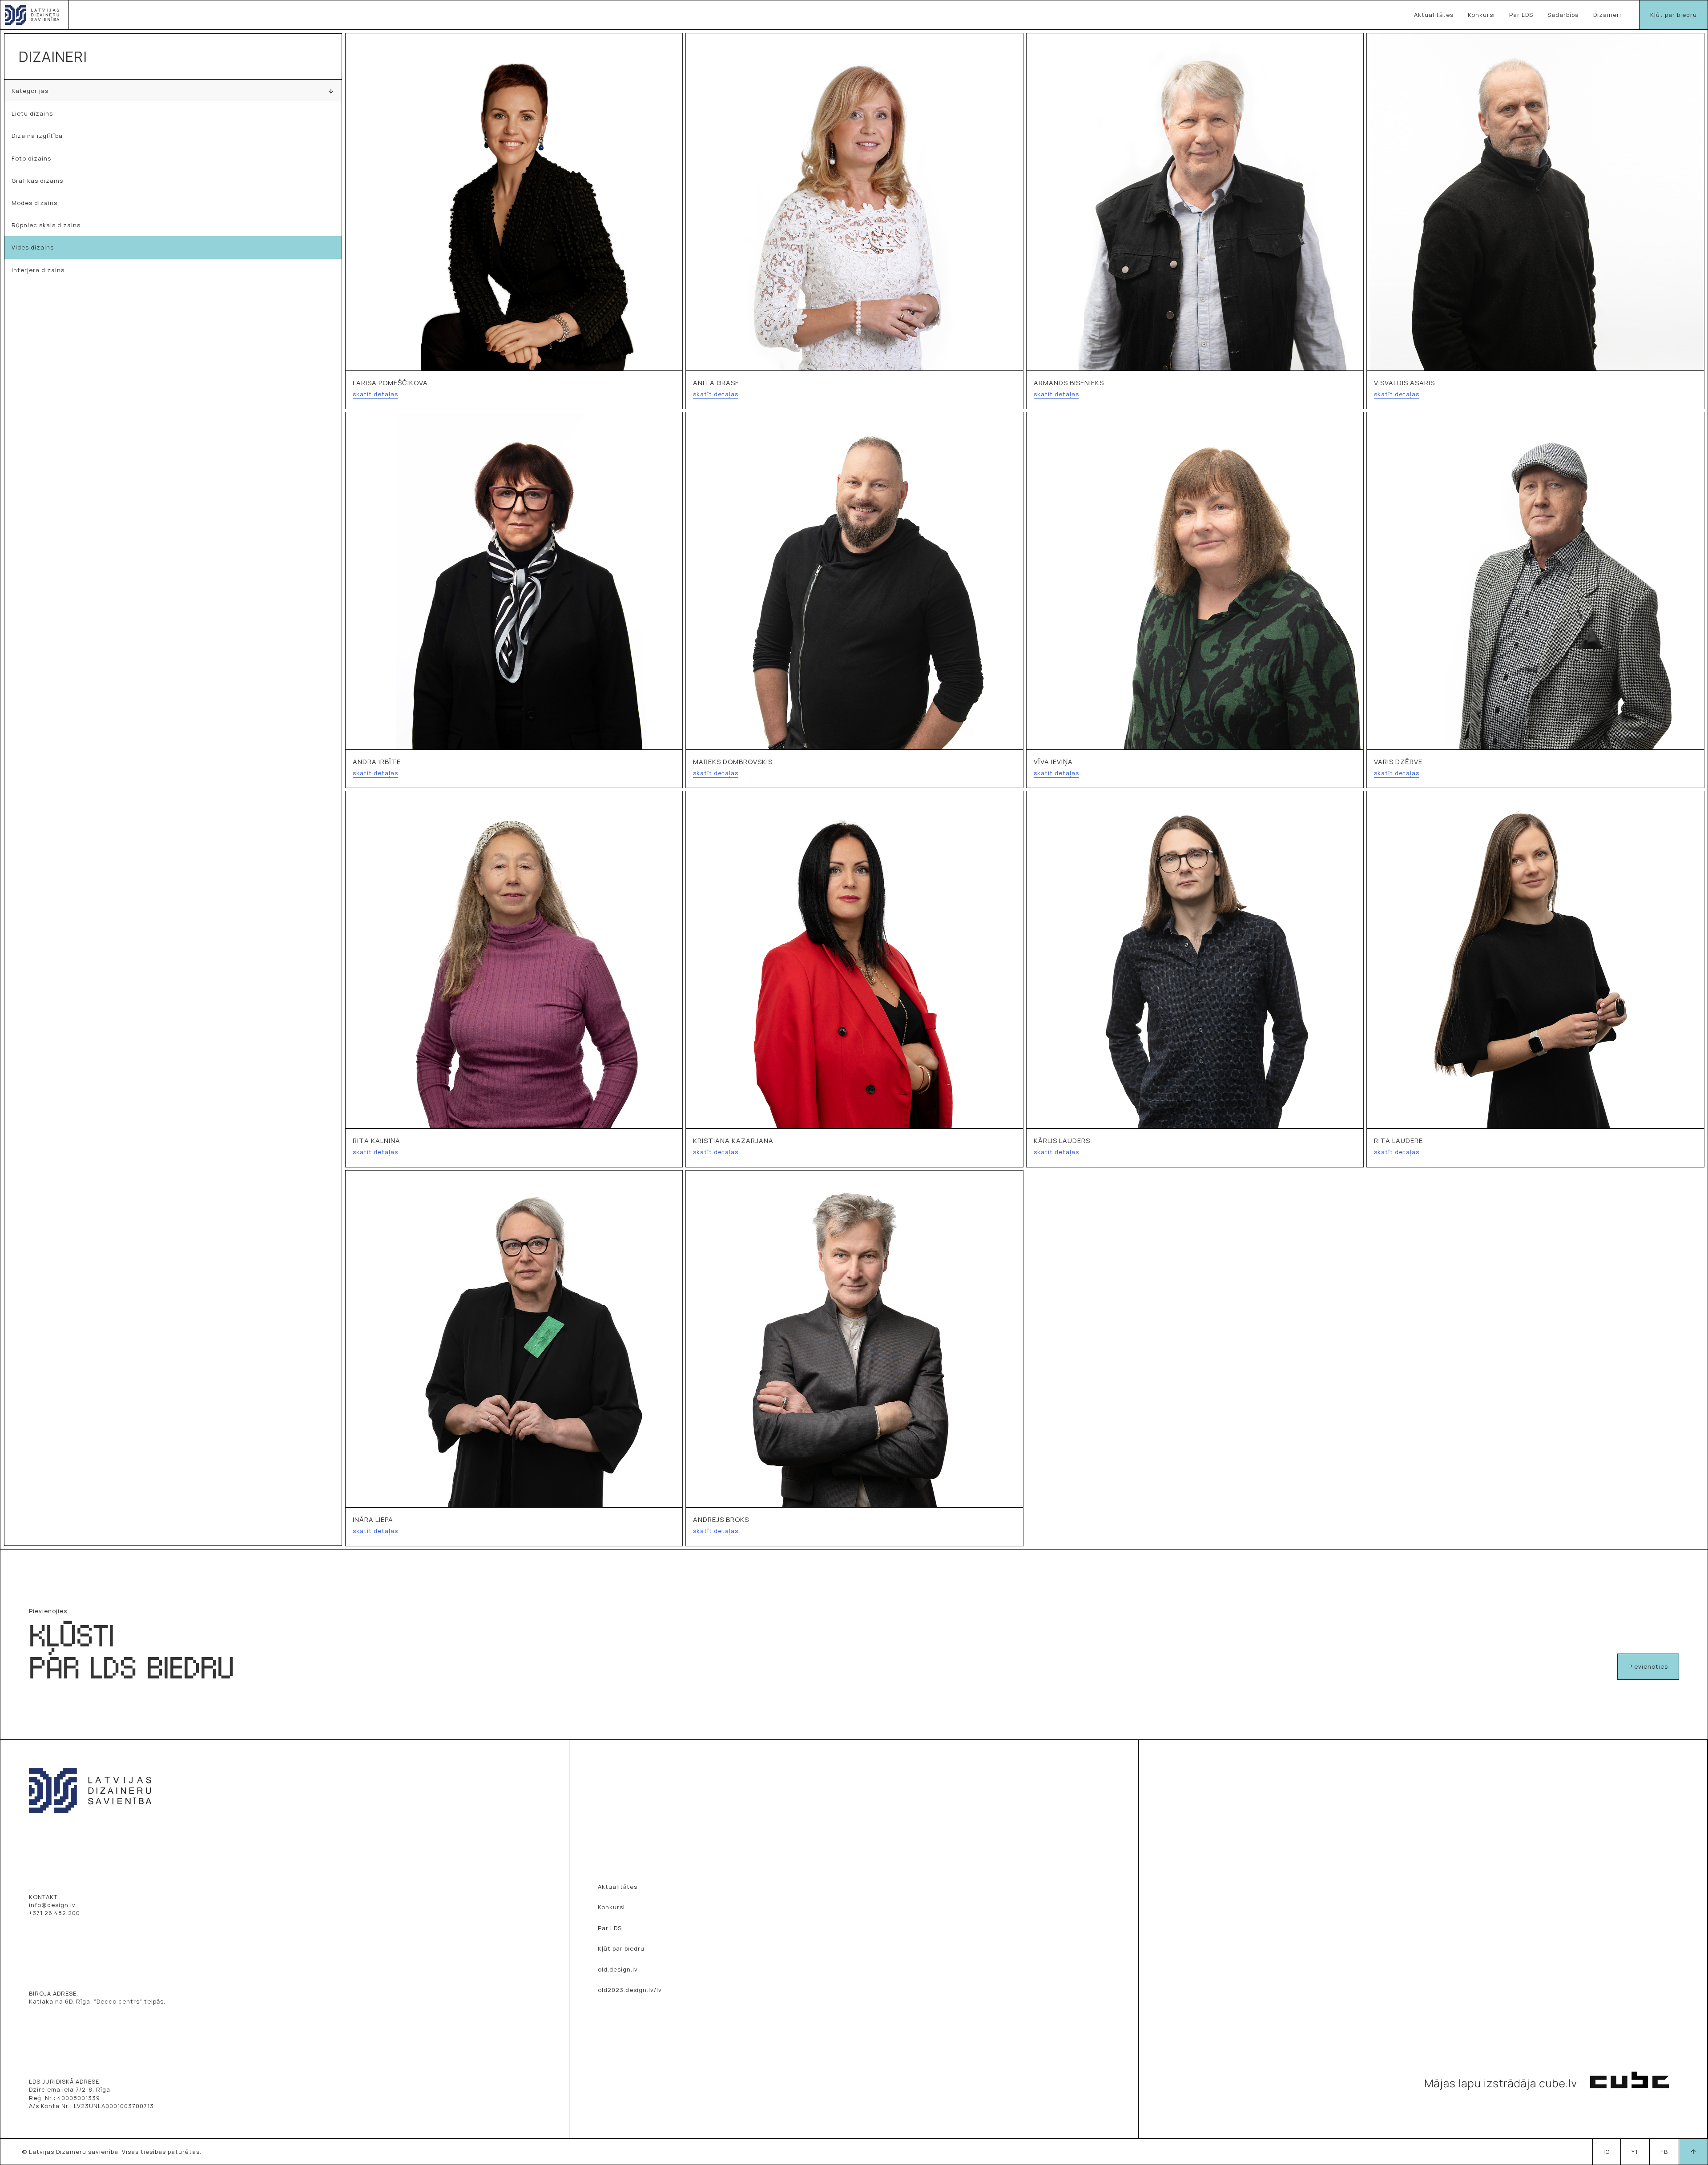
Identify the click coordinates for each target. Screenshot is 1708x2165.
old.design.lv (618, 1969)
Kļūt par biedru (1674, 15)
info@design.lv (52, 1905)
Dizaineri (1607, 15)
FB (1664, 2152)
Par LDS (1521, 15)
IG (1607, 2152)
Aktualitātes (1434, 15)
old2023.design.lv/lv (630, 1990)
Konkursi (1481, 15)
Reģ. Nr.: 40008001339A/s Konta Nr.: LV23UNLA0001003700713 (91, 2102)
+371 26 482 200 (54, 1913)
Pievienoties (1648, 1666)
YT (1635, 2152)
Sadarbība (1563, 15)
